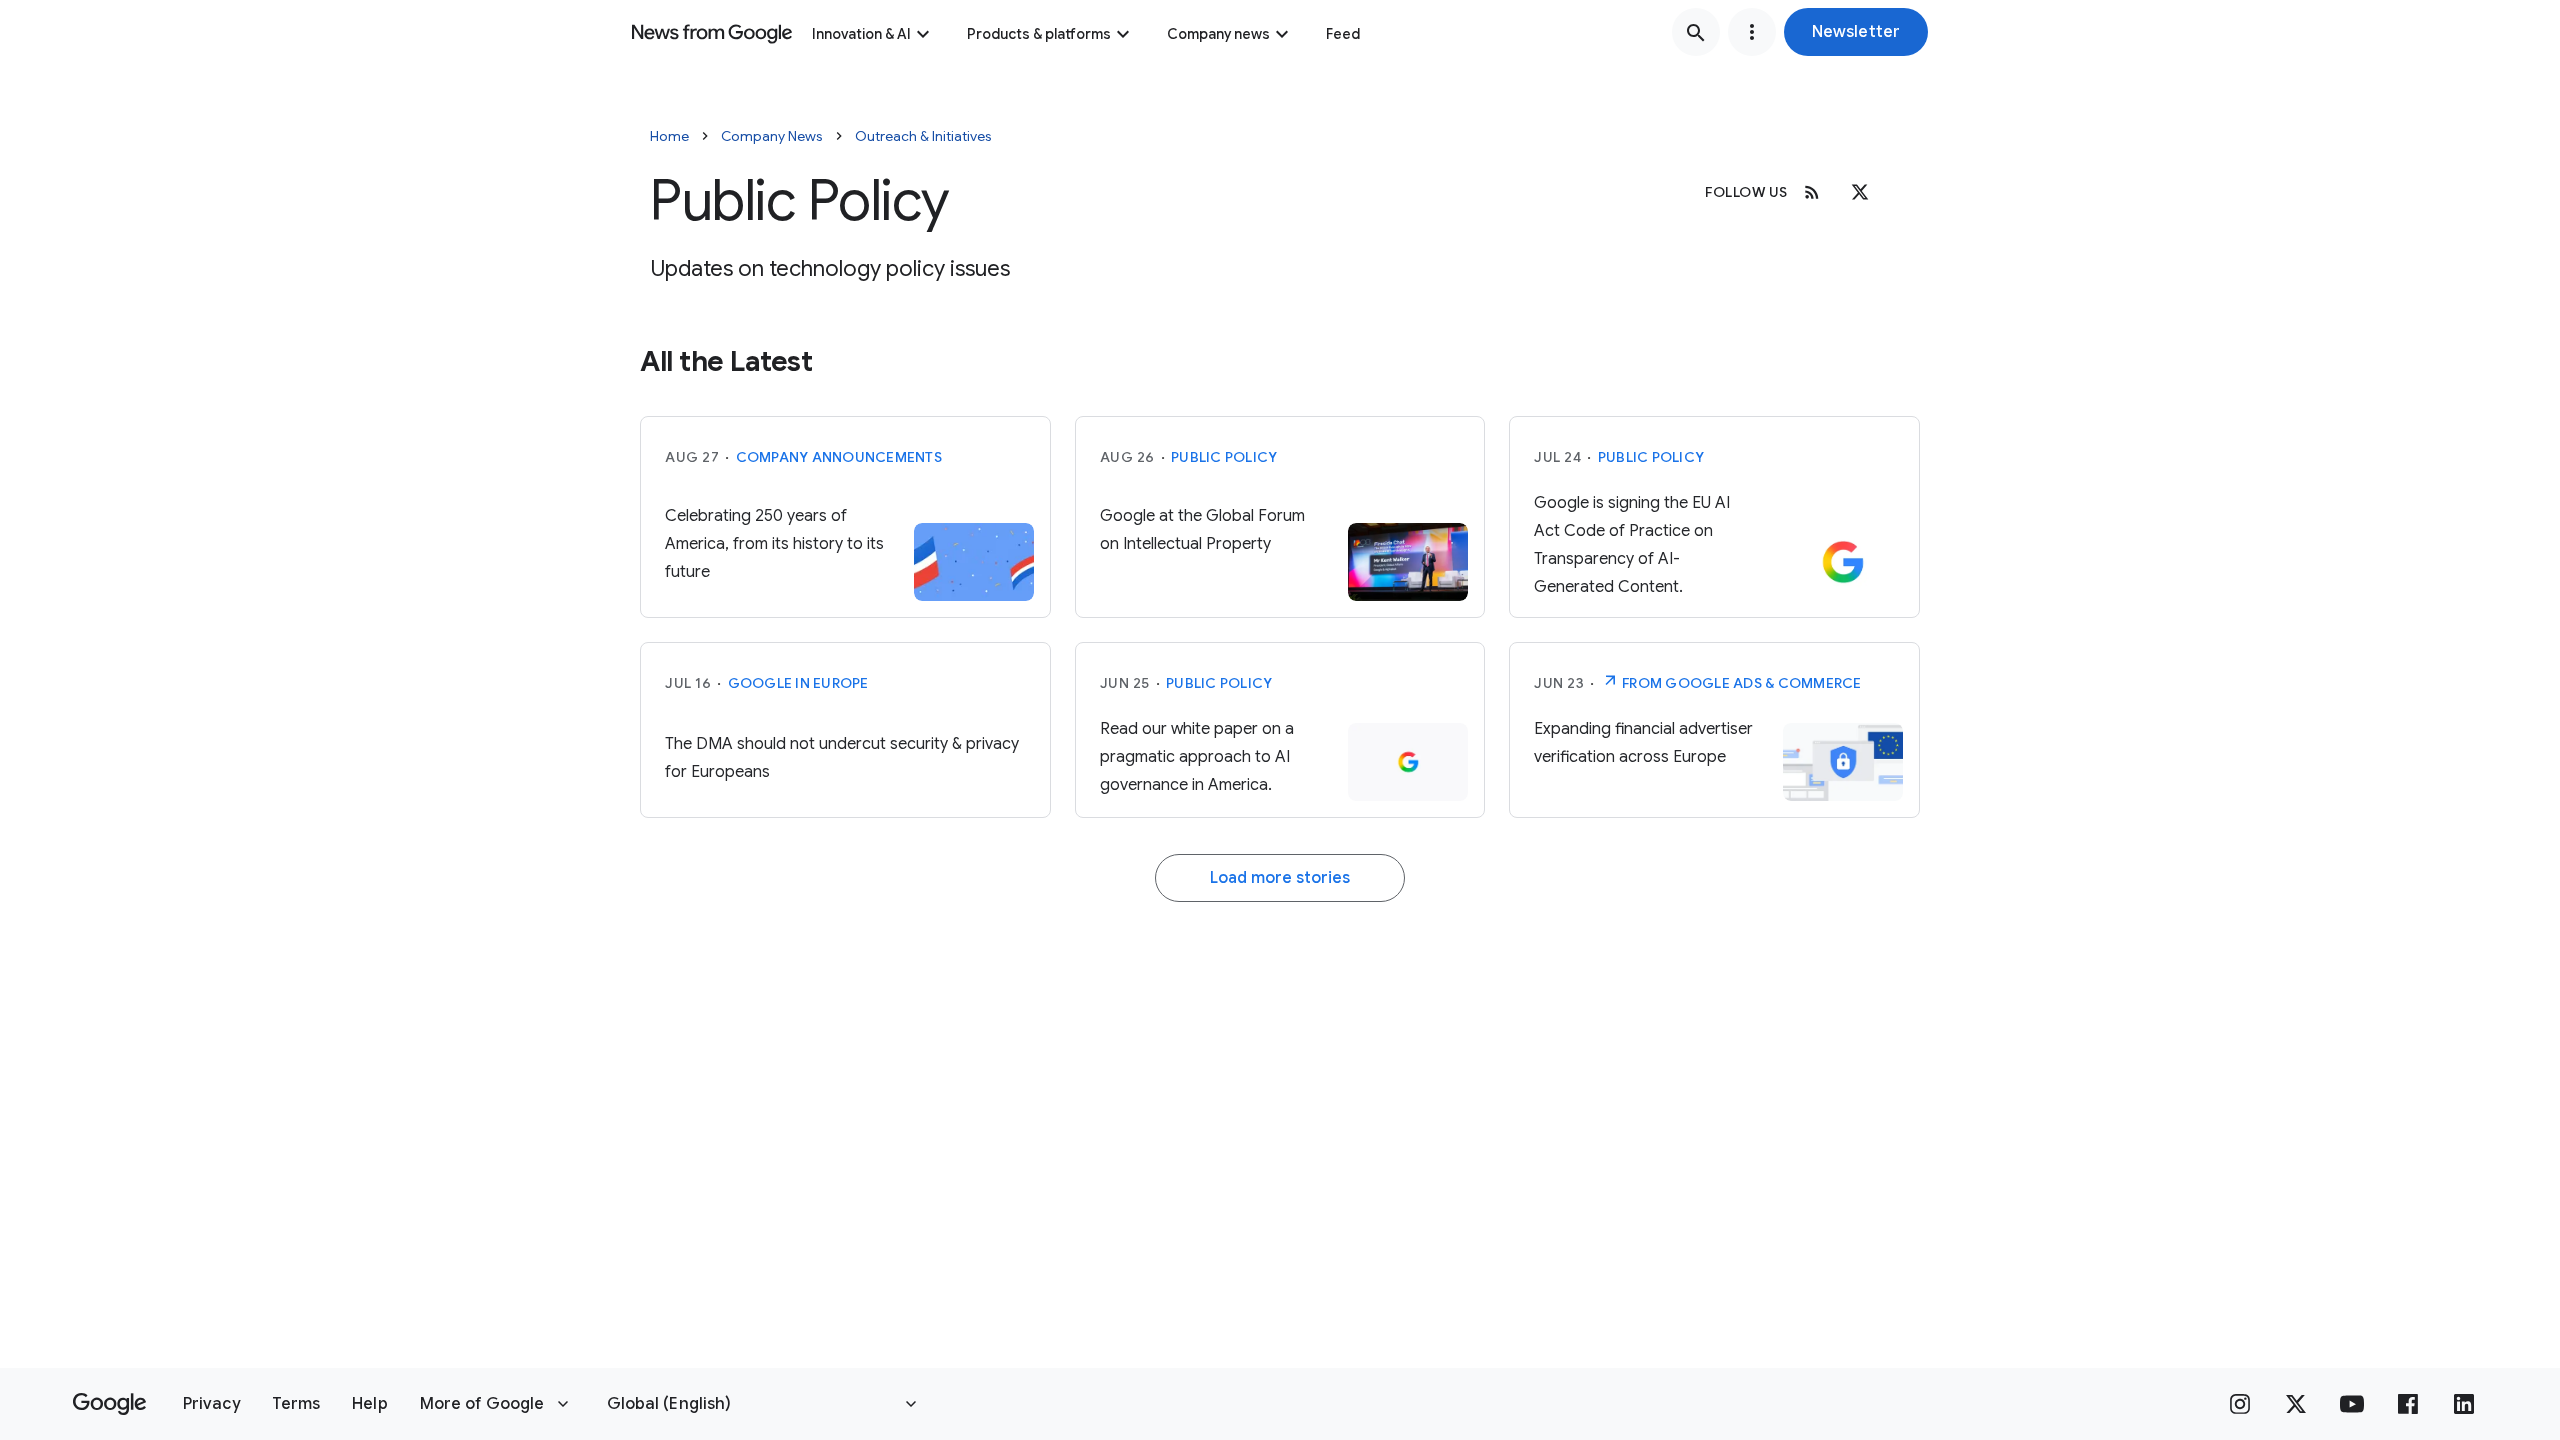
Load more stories (1280, 878)
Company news (1218, 34)
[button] (1856, 32)
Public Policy (1224, 457)
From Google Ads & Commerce (1740, 683)
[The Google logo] (109, 1404)
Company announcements (839, 457)
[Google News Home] (712, 32)
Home (669, 136)
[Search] (1696, 32)
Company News (772, 136)
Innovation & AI (861, 34)
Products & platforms (1039, 34)
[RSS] (1812, 192)
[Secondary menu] (1752, 32)
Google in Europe (798, 683)
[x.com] (1860, 192)
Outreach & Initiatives (923, 136)
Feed (1343, 34)
